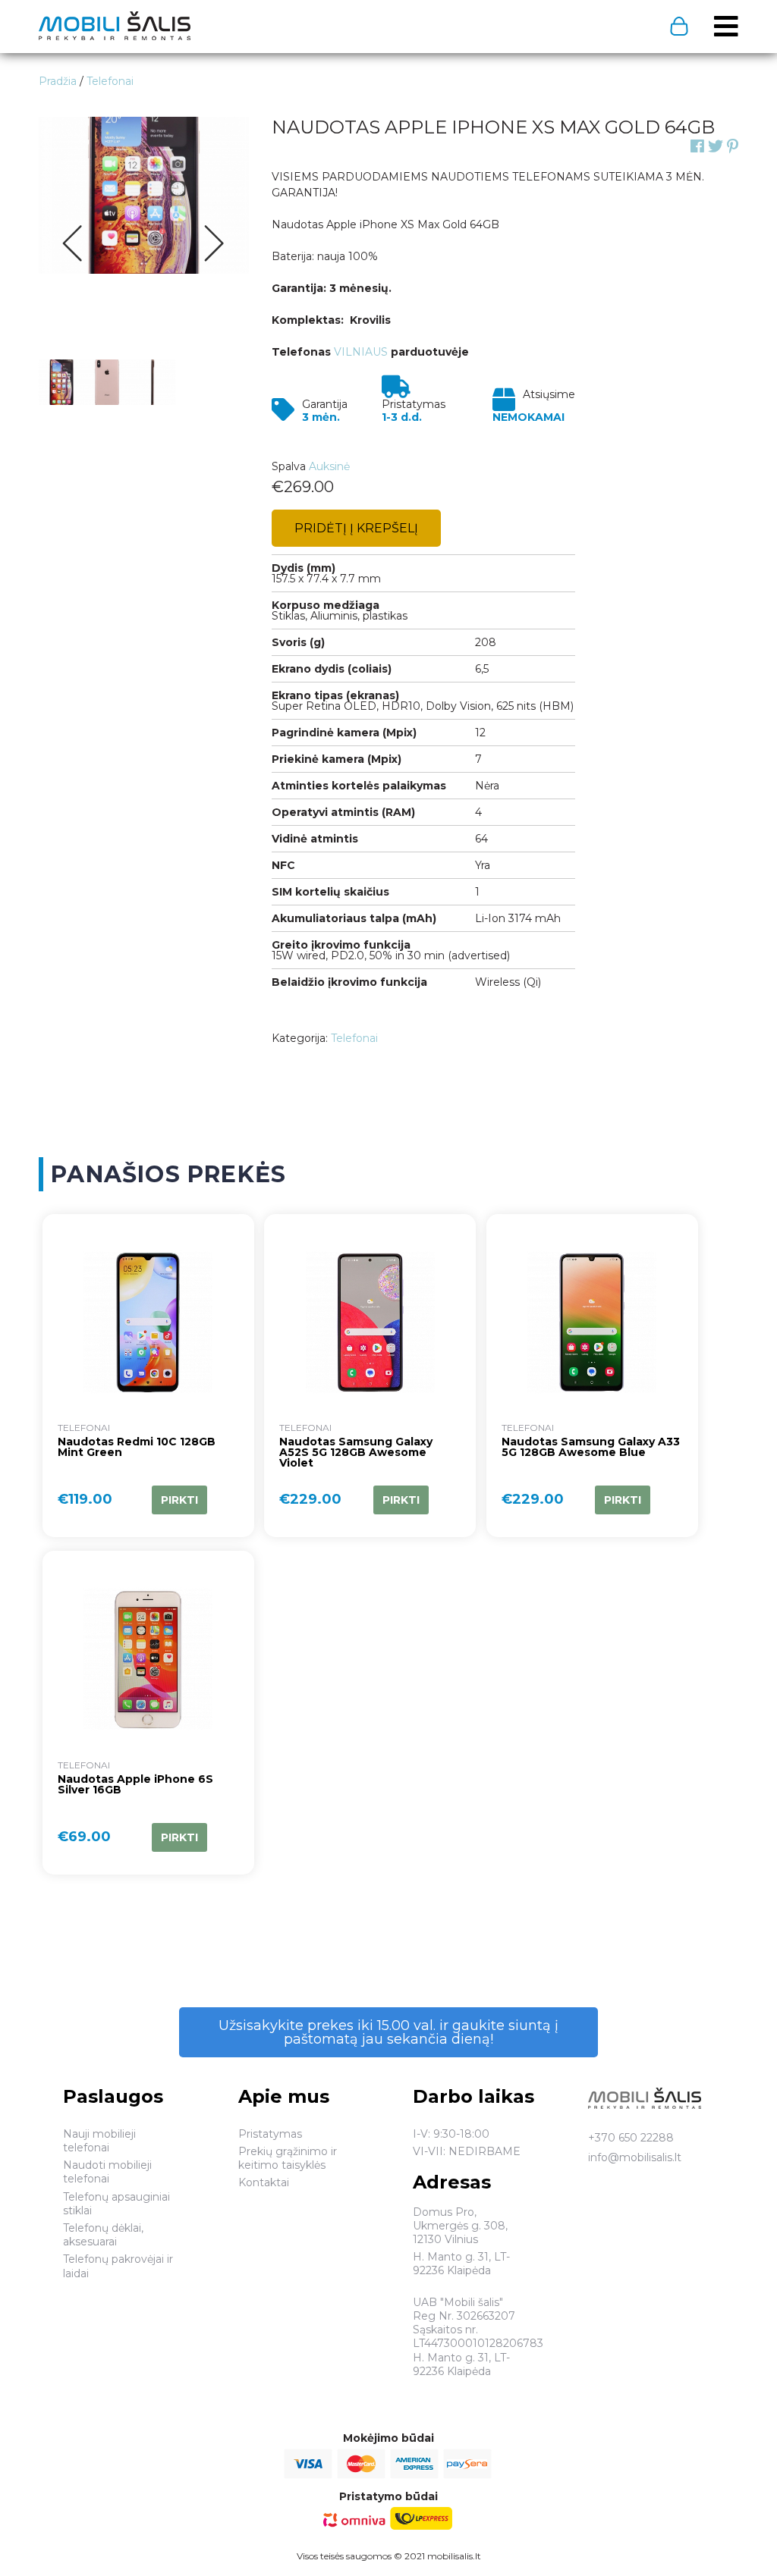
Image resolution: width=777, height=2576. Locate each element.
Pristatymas (270, 2134)
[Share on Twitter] (716, 146)
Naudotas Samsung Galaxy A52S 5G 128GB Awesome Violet (356, 1453)
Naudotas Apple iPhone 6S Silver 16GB (135, 1785)
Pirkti (179, 1500)
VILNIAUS (362, 352)
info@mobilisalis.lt (635, 2157)
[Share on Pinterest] (733, 146)
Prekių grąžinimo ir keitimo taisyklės (288, 2158)
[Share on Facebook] (697, 146)
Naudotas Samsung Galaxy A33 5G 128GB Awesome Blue (591, 1448)
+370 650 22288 (631, 2138)
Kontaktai (264, 2182)
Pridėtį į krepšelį (356, 528)
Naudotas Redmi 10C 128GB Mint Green (137, 1448)
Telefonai (354, 1038)
